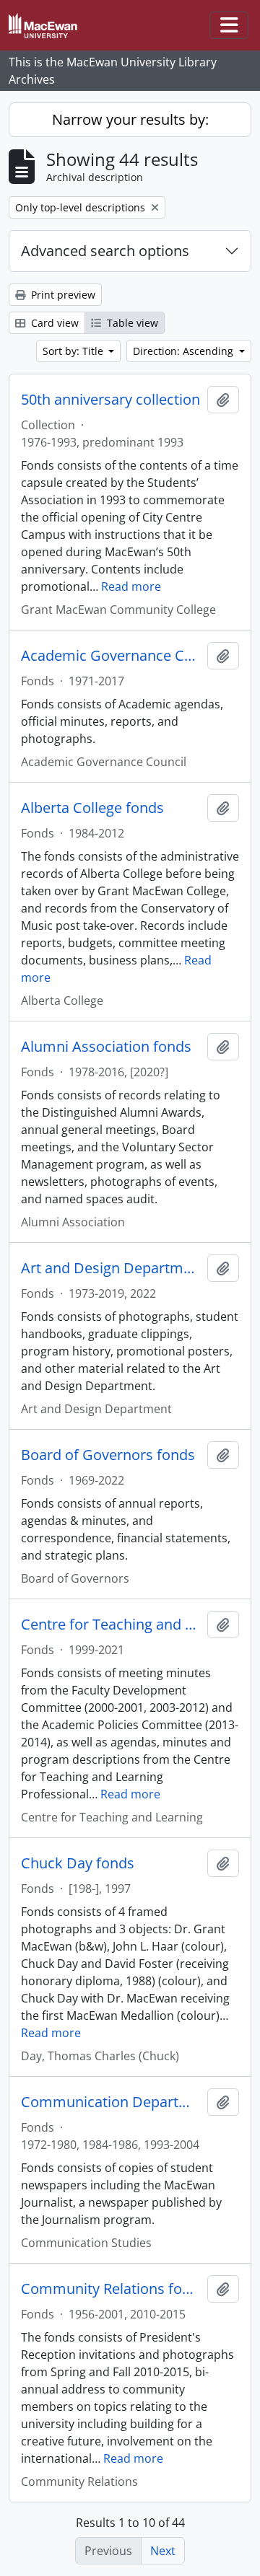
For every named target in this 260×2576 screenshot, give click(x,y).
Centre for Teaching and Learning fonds (111, 1625)
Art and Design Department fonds (111, 1268)
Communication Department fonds (111, 2102)
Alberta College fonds (92, 808)
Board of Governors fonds (108, 1455)
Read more (131, 586)
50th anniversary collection (110, 400)
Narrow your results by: (130, 119)
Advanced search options (105, 251)
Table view (131, 323)
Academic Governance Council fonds (111, 656)
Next (163, 2551)
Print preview (62, 295)
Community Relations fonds (111, 2289)
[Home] (49, 26)
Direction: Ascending (185, 351)
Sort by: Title (74, 351)
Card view (53, 323)
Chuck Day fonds (78, 1863)
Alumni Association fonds (106, 1047)
